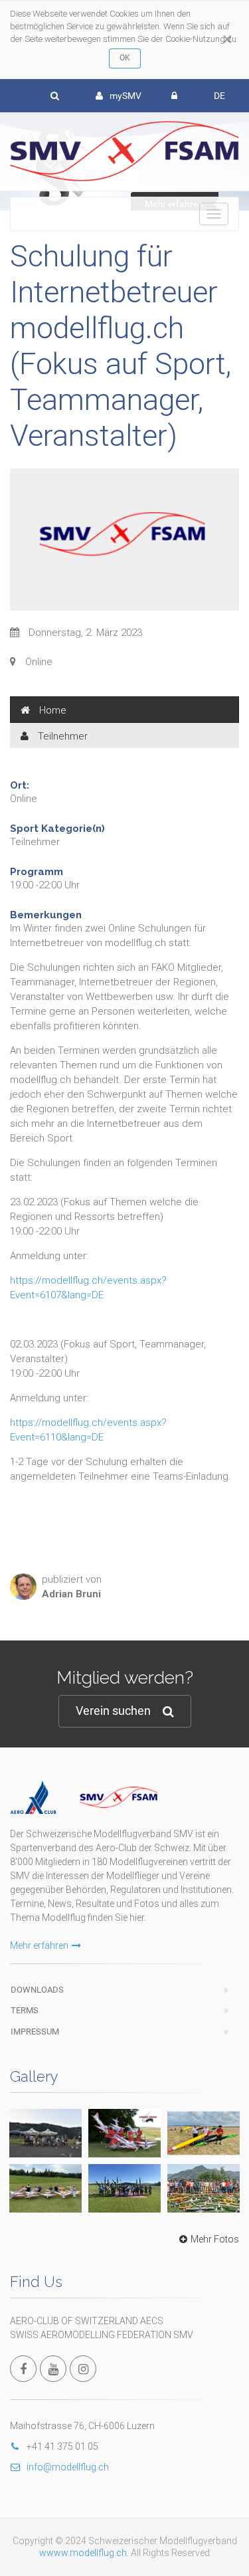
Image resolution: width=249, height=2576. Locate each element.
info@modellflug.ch (68, 2467)
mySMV (125, 96)
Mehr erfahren (39, 1945)
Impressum (35, 2031)
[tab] (124, 710)
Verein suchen (113, 1711)
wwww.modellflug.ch (83, 2553)
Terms (25, 2010)
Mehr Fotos (215, 2239)
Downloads (37, 1990)
